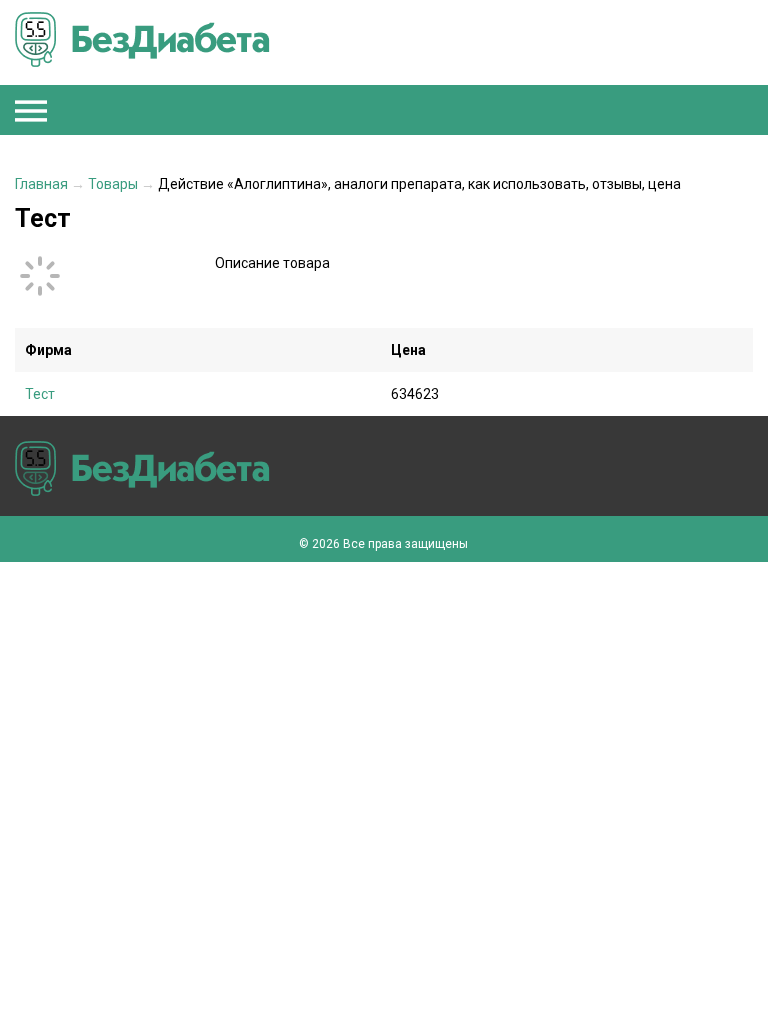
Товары (113, 184)
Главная (41, 184)
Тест (40, 394)
